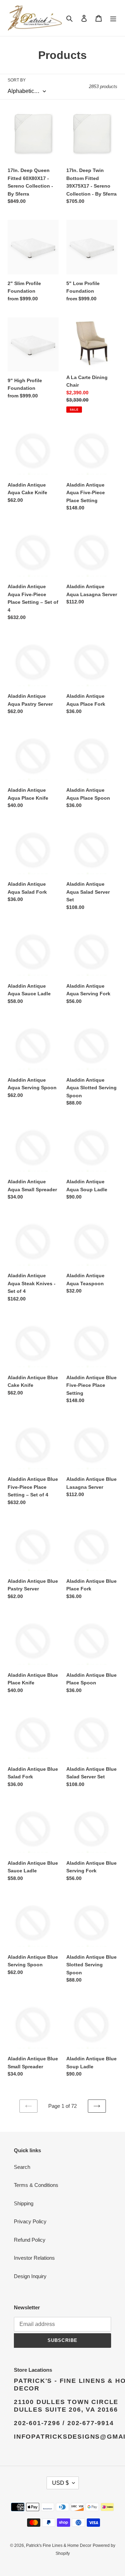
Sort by (17, 80)
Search (22, 2167)
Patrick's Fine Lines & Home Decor (59, 2545)
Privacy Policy (30, 2221)
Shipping (24, 2203)
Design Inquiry (30, 2276)
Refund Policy (30, 2240)
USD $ (60, 2483)
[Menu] (113, 18)
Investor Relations (34, 2258)
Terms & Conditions (36, 2185)
